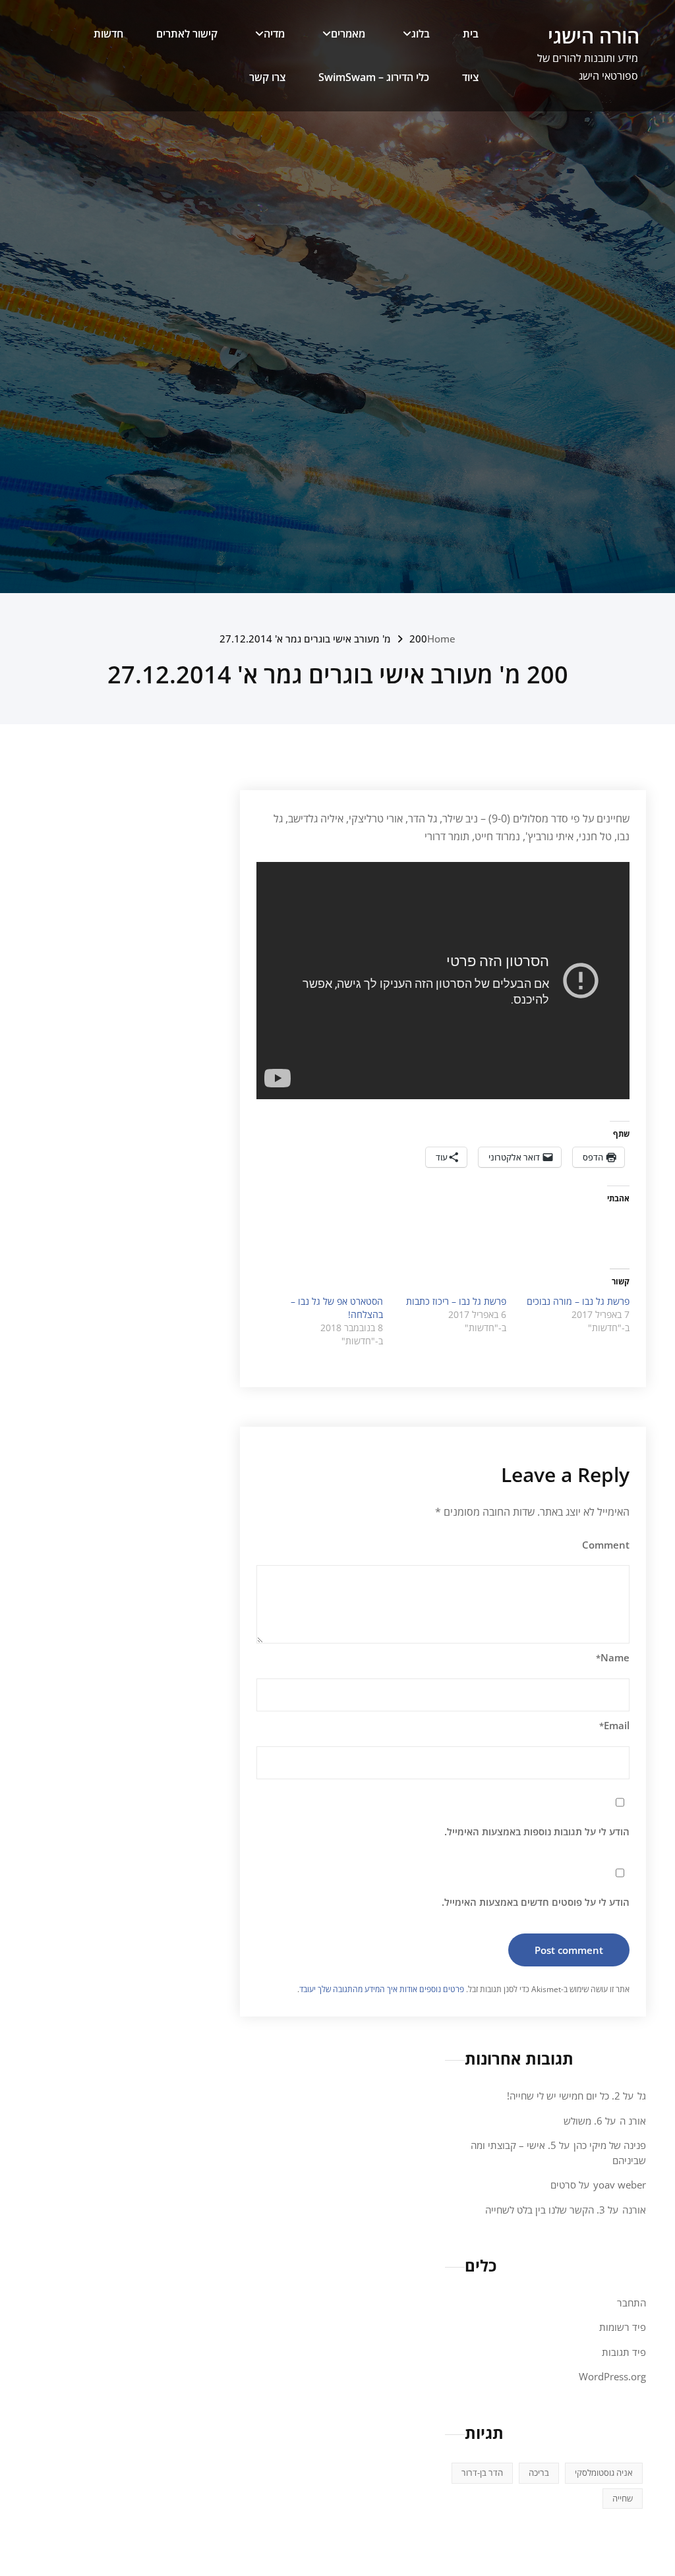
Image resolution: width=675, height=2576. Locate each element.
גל (642, 2096)
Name (613, 1657)
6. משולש (583, 2121)
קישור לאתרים (187, 34)
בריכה (539, 2473)
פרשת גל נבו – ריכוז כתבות (456, 1301)
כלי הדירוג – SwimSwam (374, 77)
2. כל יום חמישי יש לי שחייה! (564, 2096)
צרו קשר (267, 77)
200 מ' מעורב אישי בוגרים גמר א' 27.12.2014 (323, 639)
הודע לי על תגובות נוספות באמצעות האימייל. (537, 1831)
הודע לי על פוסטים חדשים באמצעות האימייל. (536, 1902)
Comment (606, 1545)
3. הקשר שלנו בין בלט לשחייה (545, 2210)
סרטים (563, 2185)
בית (471, 34)
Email (614, 1725)
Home (441, 639)
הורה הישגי (594, 36)
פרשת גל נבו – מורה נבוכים (578, 1301)
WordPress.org (612, 2376)
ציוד (470, 77)
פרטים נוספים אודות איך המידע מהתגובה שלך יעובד (382, 1989)
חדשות (108, 34)
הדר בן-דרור (482, 2473)
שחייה (623, 2498)
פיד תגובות (624, 2352)
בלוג (421, 34)
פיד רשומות (623, 2327)
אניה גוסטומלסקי (604, 2473)
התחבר (631, 2303)
